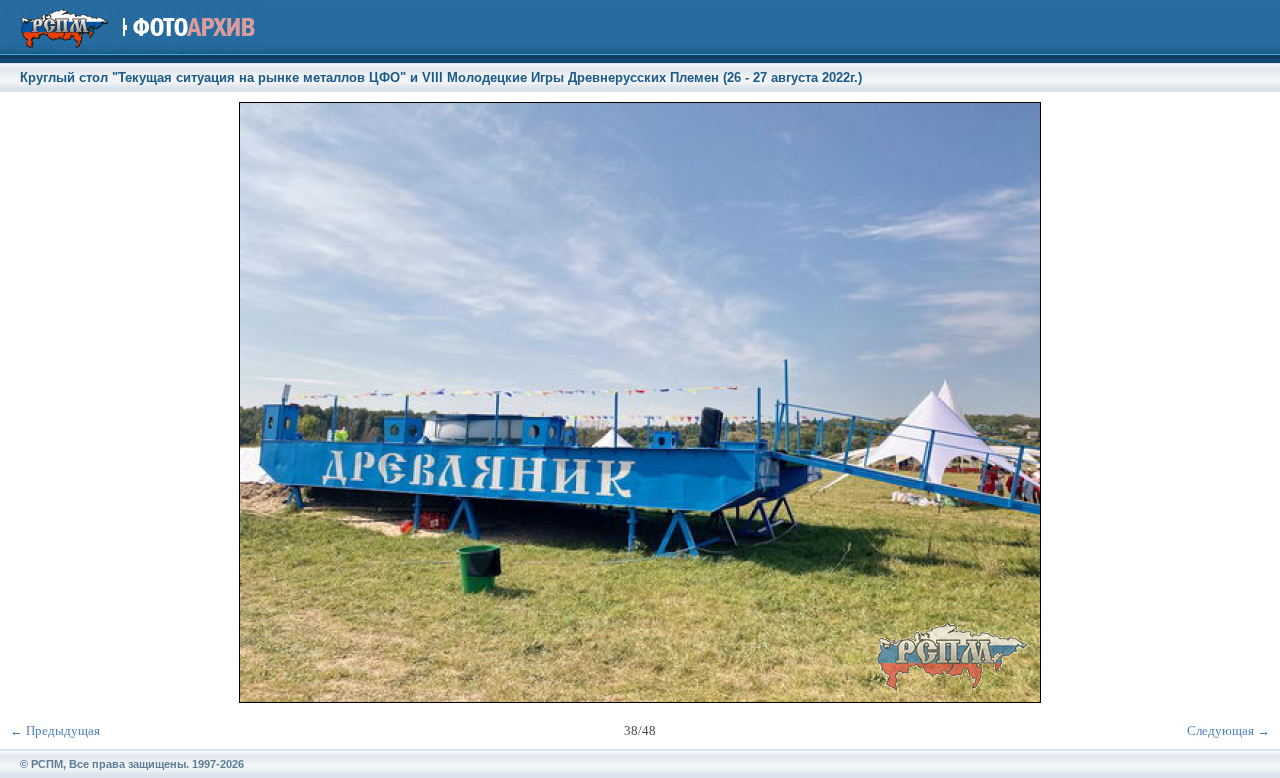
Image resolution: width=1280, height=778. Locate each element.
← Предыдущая (55, 730)
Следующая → (1228, 730)
